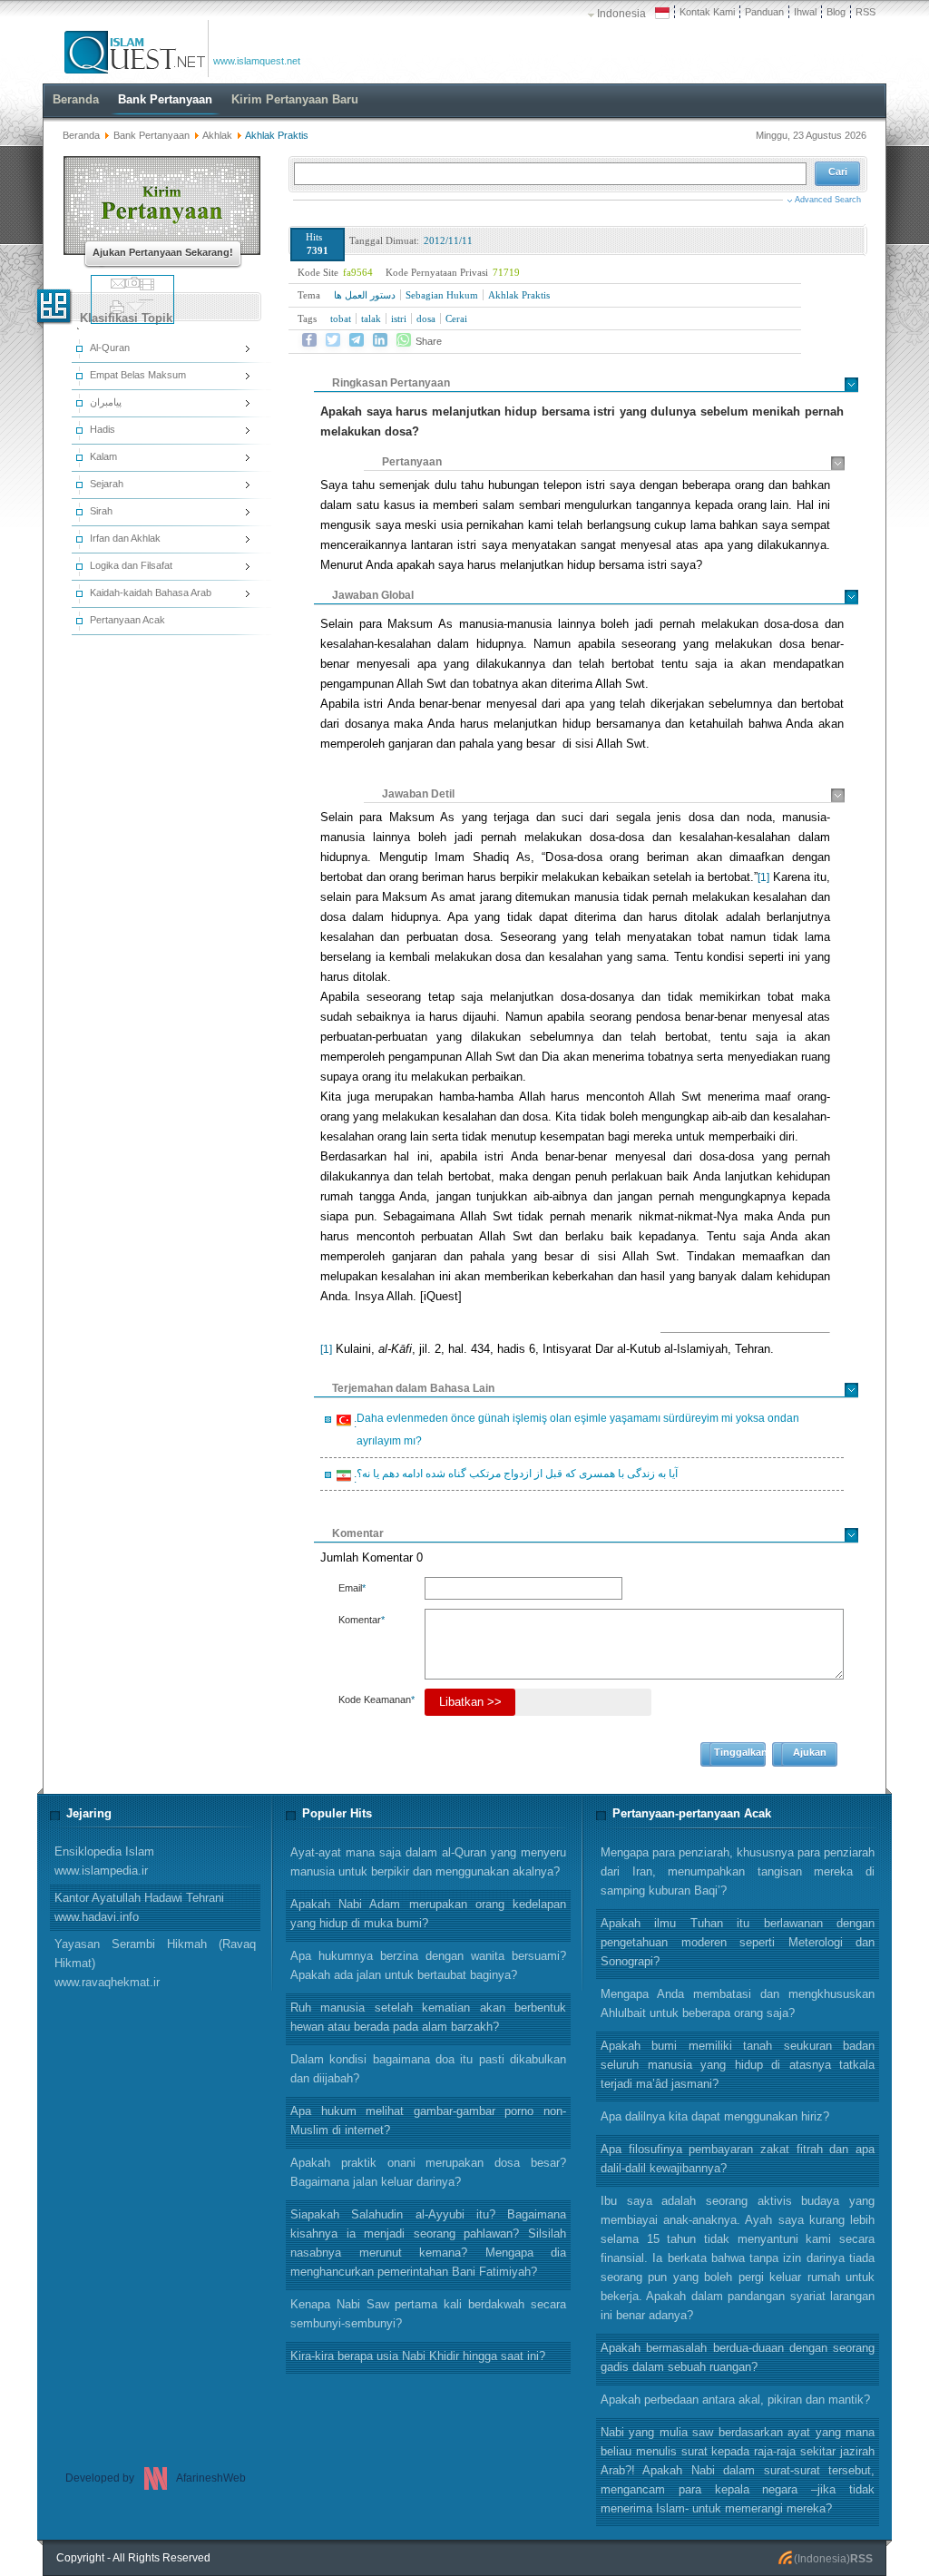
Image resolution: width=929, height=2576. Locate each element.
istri (399, 318)
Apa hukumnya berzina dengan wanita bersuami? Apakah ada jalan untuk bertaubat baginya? (428, 1965)
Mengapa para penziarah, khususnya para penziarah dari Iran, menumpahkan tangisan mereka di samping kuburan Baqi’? (738, 1871)
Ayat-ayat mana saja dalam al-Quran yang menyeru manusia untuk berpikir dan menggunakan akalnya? (428, 1862)
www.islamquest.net (257, 61)
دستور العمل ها (365, 295)
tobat (341, 318)
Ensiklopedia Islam (104, 1861)
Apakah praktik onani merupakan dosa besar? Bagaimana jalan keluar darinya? (428, 2172)
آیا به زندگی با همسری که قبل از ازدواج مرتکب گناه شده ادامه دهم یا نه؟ (514, 1476)
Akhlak (217, 135)
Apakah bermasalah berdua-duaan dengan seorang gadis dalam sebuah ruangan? (738, 2357)
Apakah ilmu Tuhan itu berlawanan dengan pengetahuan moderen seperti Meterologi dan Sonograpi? (738, 1942)
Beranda (81, 135)
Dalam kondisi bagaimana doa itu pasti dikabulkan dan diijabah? (428, 2069)
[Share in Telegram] (357, 340)
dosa (426, 318)
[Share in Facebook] (309, 340)
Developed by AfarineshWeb (156, 2478)
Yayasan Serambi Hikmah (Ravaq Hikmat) (155, 1963)
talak (371, 318)
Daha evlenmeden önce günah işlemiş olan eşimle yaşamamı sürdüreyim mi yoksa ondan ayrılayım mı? (575, 1430)
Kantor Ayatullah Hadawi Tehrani (139, 1907)
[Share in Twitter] (333, 340)
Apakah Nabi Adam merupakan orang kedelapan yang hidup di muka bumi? (428, 1914)
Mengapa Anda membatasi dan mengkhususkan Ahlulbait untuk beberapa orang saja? (738, 2003)
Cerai (456, 318)
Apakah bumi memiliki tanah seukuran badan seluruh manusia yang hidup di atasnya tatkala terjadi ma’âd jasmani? (738, 2065)
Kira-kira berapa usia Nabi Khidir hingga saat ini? (418, 2356)
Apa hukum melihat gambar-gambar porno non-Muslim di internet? (428, 2121)
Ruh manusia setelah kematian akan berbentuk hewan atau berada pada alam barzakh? (428, 2017)
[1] (763, 877)
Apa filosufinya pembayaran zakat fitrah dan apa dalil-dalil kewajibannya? (738, 2159)
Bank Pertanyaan (152, 135)
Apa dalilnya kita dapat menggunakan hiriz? (715, 2116)
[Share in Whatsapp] (404, 340)
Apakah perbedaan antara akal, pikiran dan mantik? (735, 2400)
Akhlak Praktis (519, 295)
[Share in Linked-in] (380, 340)
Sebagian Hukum (442, 295)
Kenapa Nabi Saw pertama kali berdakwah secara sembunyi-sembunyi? (428, 2314)
